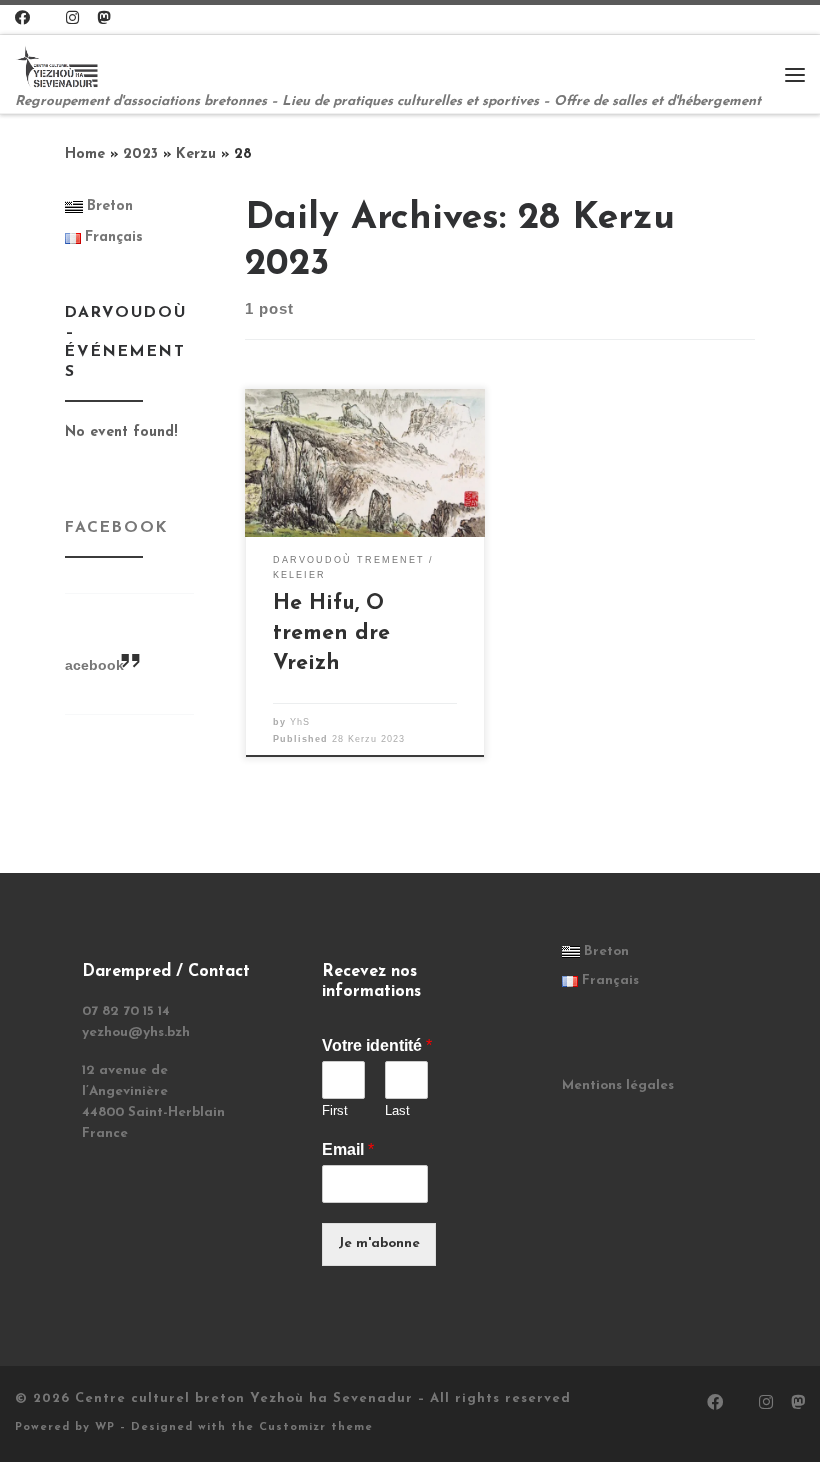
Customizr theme (316, 1427)
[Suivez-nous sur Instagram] (72, 19)
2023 (140, 154)
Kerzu (196, 154)
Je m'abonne (379, 1243)
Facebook (116, 528)
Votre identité (377, 1045)
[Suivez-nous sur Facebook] (22, 19)
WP (105, 1427)
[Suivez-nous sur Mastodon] (103, 19)
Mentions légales (618, 1085)
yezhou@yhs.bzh (136, 1032)
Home (85, 154)
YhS (300, 722)
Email (348, 1149)
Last (397, 1110)
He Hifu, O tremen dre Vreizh (331, 633)
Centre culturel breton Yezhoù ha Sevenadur (244, 1398)
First (335, 1110)
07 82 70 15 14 (126, 1011)
